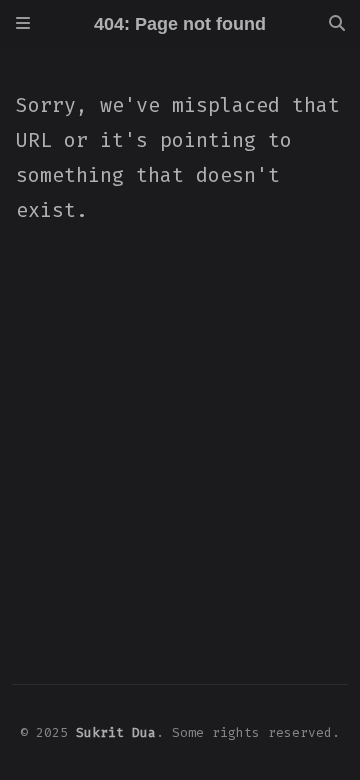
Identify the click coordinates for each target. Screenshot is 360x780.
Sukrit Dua (116, 732)
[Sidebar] (23, 24)
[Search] (337, 24)
